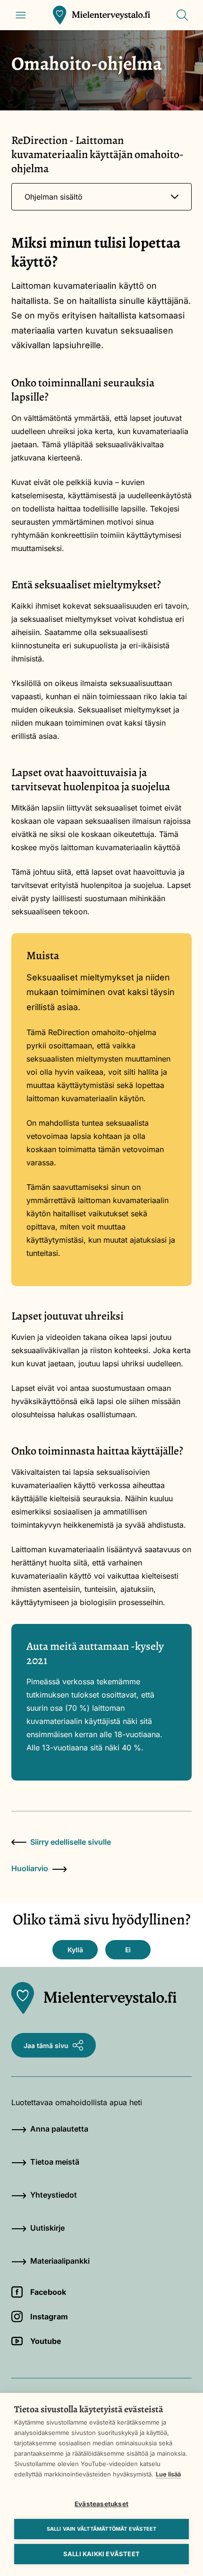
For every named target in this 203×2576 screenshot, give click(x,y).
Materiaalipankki (60, 2261)
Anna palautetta (59, 2129)
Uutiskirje (47, 2228)
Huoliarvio (30, 1868)
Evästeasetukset (101, 2504)
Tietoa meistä (55, 2162)
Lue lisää (168, 2474)
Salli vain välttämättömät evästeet (102, 2529)
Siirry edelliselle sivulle (71, 1842)
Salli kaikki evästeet (101, 2554)
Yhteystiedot (54, 2195)
